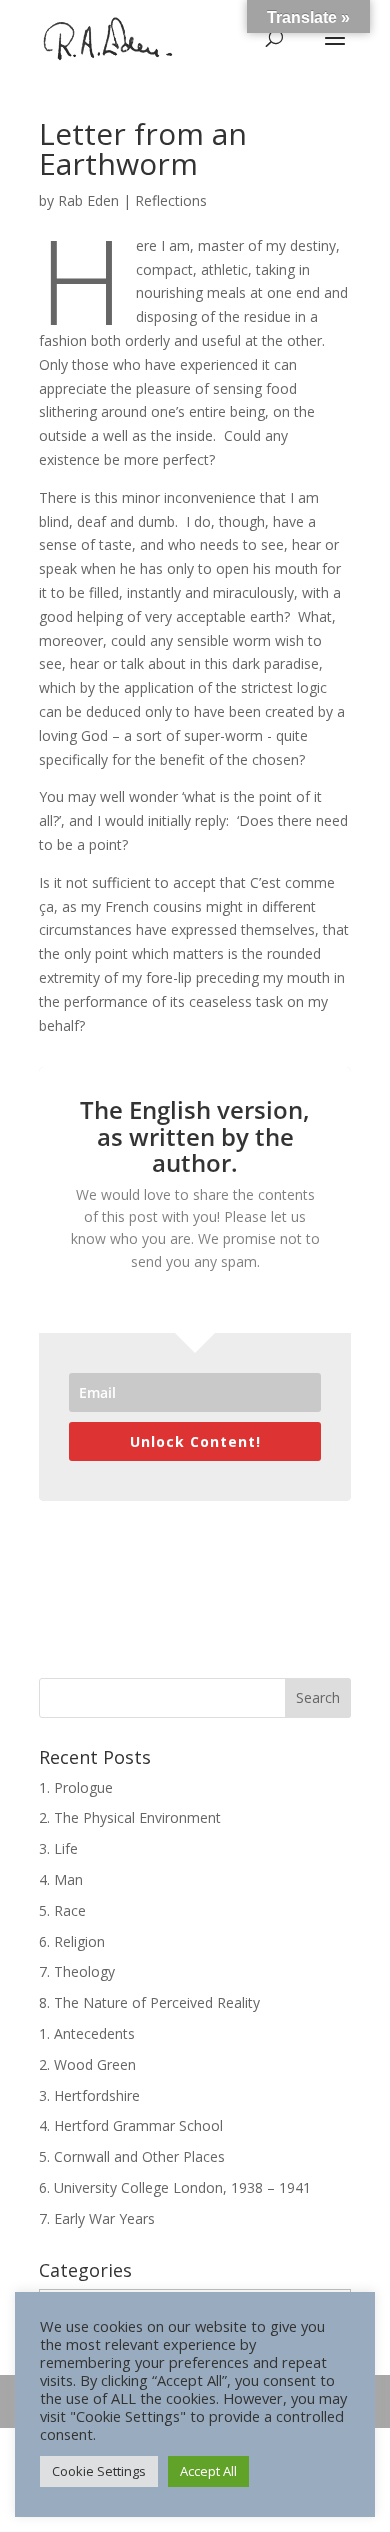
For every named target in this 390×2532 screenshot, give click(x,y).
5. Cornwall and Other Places (132, 2156)
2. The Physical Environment (130, 1817)
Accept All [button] (208, 2471)
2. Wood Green (87, 2064)
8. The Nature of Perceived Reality (149, 2002)
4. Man (61, 1879)
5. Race (62, 1910)
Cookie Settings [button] (99, 2471)
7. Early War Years (97, 2218)
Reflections (171, 200)
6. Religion (72, 1941)
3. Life (58, 1848)
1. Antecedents (87, 2033)
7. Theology (77, 1971)
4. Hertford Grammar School (131, 2125)
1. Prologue (76, 1787)
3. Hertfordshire (89, 2095)
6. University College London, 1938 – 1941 (175, 2187)
